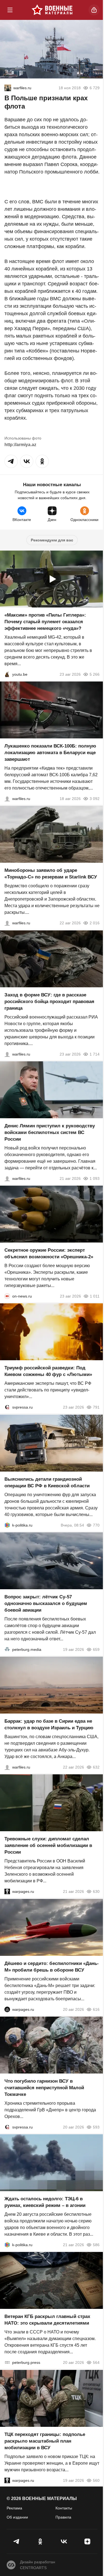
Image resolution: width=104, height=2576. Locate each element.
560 (96, 2480)
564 (96, 2363)
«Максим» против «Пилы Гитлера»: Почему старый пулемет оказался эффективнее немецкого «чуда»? (45, 622)
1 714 (95, 1054)
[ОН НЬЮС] (7, 1296)
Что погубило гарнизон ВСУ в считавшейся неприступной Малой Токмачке (44, 2088)
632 (96, 1767)
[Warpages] (7, 1892)
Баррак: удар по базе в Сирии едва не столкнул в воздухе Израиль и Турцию (49, 1724)
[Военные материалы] (52, 10)
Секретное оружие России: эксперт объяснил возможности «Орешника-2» (49, 1253)
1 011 (95, 1296)
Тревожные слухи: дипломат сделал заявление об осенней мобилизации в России (48, 1846)
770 (96, 1525)
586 (96, 2245)
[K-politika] (7, 1525)
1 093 (95, 1178)
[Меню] (10, 10)
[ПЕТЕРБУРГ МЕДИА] (7, 1649)
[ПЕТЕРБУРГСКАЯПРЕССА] (7, 2363)
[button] (11, 461)
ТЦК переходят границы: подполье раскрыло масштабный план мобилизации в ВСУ (45, 2441)
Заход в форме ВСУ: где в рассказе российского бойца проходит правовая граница (49, 1002)
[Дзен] (87, 2541)
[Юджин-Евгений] (8, 88)
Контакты (64, 2508)
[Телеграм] (17, 2541)
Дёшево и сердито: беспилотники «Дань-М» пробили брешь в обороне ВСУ (52, 1967)
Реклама (14, 2508)
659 (96, 1649)
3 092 (95, 799)
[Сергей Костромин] (7, 799)
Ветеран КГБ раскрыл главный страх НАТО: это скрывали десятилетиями (47, 2320)
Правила (63, 2517)
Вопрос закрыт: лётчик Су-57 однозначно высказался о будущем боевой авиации (46, 1603)
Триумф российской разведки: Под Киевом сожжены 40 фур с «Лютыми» (48, 1371)
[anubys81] (7, 674)
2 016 (95, 923)
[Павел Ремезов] (7, 1054)
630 (96, 1892)
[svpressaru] (7, 1407)
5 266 (95, 674)
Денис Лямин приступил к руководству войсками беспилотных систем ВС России (50, 1132)
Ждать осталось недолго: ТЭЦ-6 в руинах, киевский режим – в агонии (45, 2202)
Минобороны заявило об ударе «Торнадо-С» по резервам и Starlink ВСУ (51, 874)
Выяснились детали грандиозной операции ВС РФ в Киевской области (47, 1482)
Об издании (17, 2517)
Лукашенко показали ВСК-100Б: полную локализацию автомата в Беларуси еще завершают (50, 753)
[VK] (64, 2541)
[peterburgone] (7, 2009)
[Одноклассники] (40, 2541)
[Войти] (94, 10)
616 (96, 2009)
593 (96, 2127)
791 (96, 1407)
